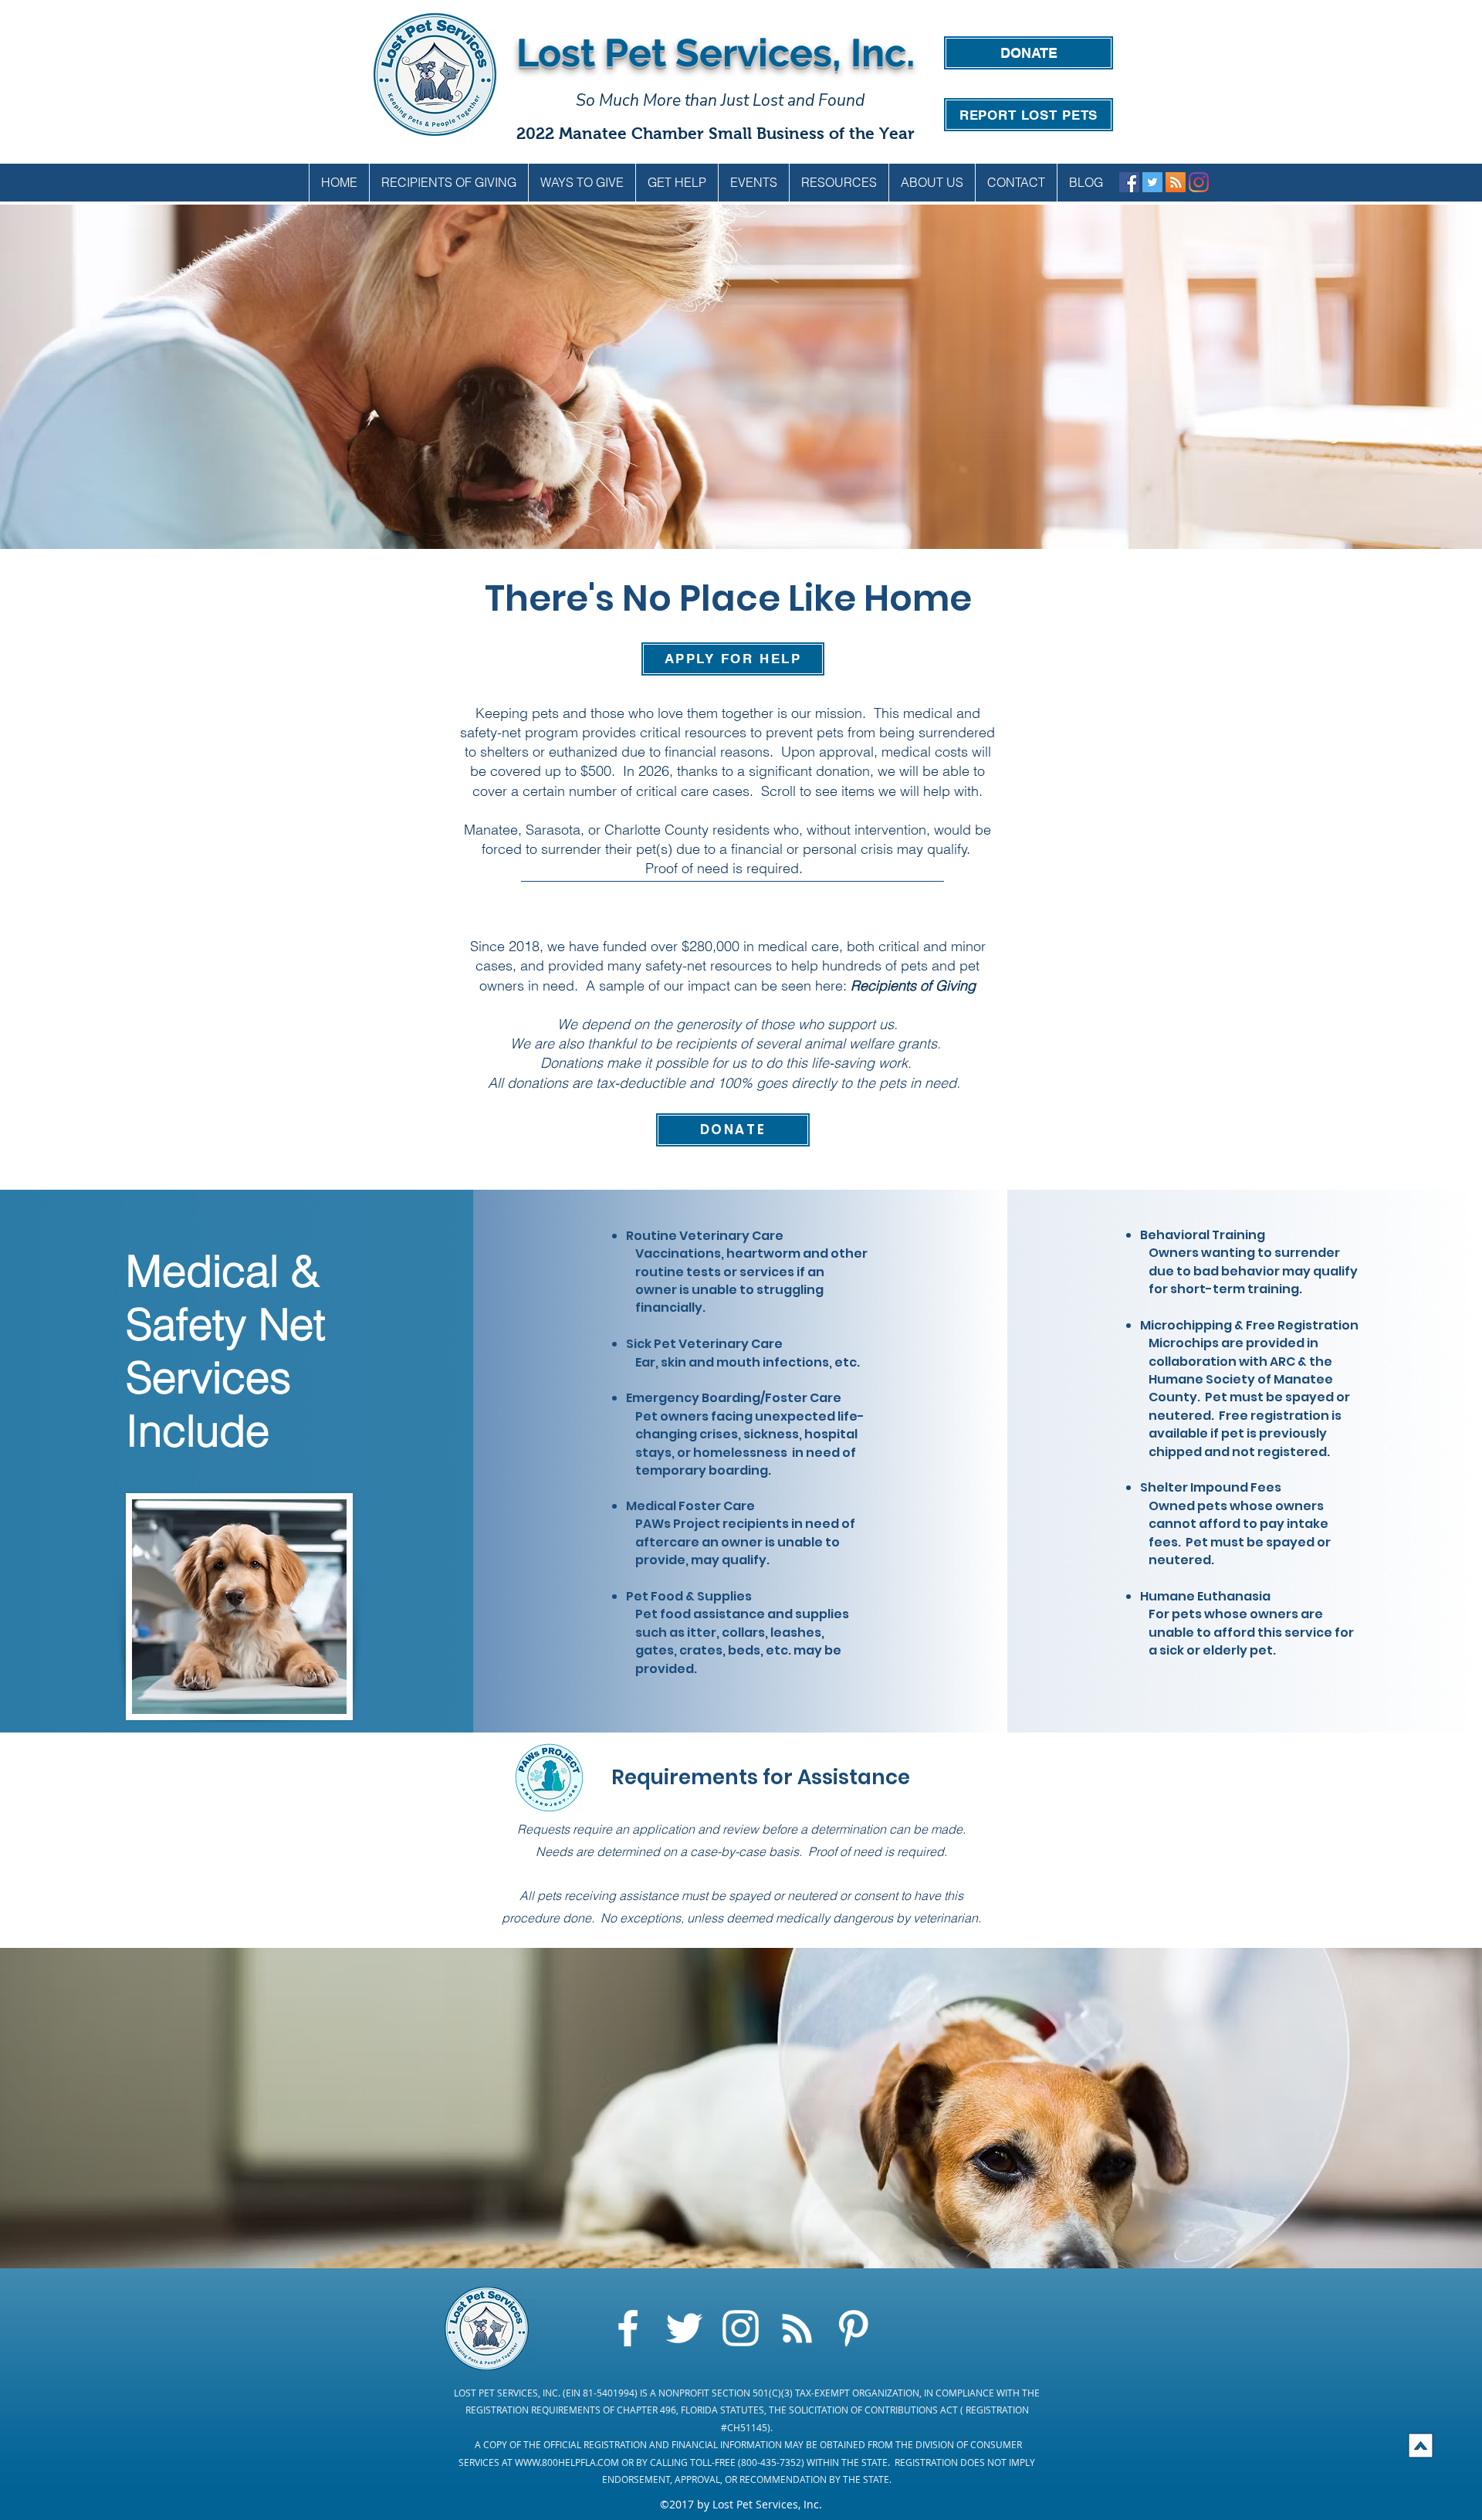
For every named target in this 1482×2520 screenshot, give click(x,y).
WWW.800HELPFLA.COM (567, 2462)
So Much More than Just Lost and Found (720, 100)
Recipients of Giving (913, 986)
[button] (582, 183)
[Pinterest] (853, 2328)
